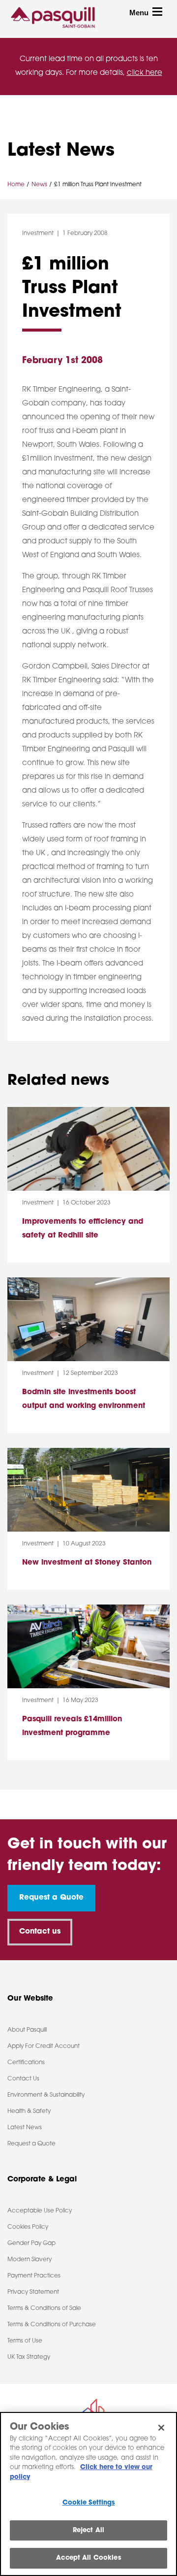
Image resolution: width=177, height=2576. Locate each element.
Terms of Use (25, 2341)
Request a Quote (51, 1898)
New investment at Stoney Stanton (88, 1563)
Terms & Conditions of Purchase (52, 2325)
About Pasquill (27, 2030)
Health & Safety (29, 2111)
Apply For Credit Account (44, 2046)
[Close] (161, 2428)
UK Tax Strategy (29, 2357)
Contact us (40, 1932)
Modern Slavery (29, 2260)
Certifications (26, 2063)
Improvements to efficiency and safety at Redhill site (83, 1229)
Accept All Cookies (88, 2558)
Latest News (25, 2128)
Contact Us (23, 2079)
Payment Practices (34, 2276)
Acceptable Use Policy (40, 2211)
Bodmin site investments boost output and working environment (84, 1399)
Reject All (88, 2530)
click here (145, 73)
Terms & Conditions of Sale (44, 2308)
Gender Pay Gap (31, 2243)
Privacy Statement (33, 2292)
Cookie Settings (89, 2503)
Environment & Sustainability (46, 2095)
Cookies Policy (28, 2227)
